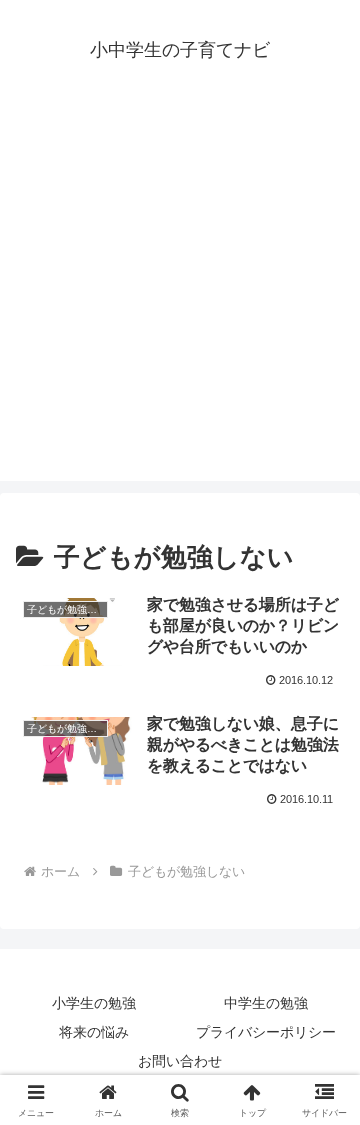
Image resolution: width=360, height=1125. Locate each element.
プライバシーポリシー (266, 1032)
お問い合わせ (180, 1061)
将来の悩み (94, 1032)
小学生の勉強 (94, 1003)
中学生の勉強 (266, 1003)
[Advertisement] (180, 301)
